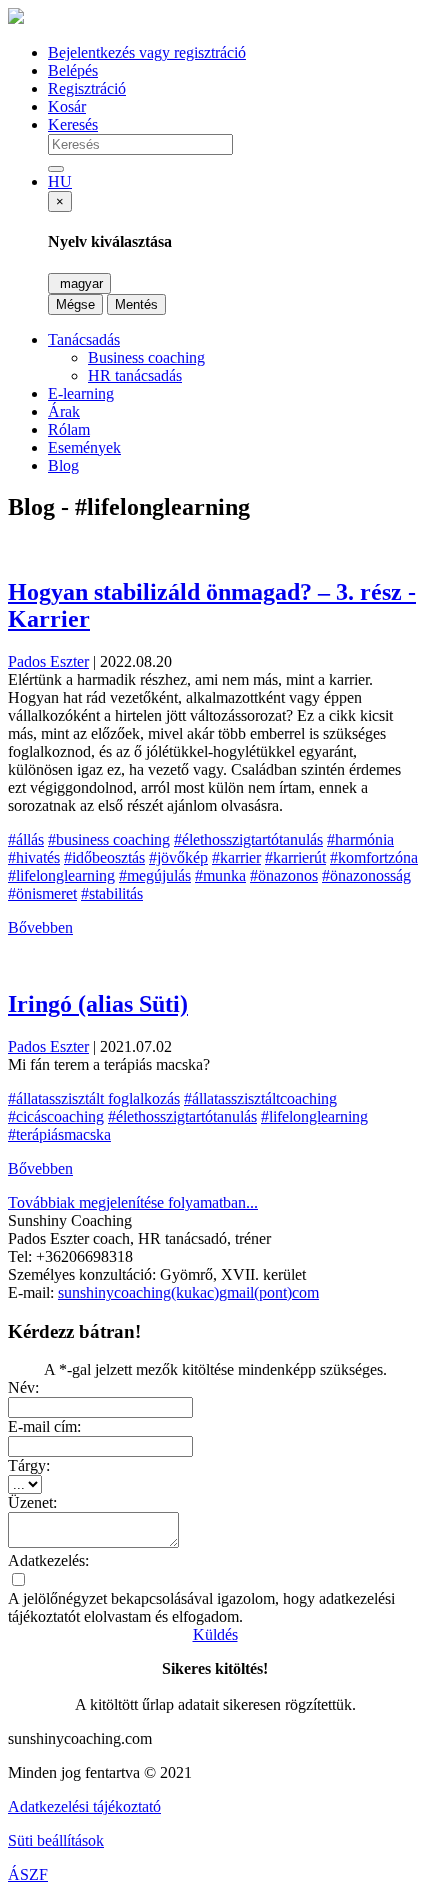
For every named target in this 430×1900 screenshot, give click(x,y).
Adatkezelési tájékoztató (84, 1806)
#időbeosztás (104, 857)
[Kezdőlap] (16, 18)
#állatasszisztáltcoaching (260, 1098)
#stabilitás (112, 893)
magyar (79, 283)
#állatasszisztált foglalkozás (94, 1098)
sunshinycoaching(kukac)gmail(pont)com (188, 1292)
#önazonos (284, 875)
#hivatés (34, 857)
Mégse (75, 304)
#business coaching (109, 839)
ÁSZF (28, 1874)
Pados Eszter (48, 661)
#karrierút (295, 857)
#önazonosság (366, 875)
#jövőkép (178, 857)
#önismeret (42, 893)
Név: (23, 1387)
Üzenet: (32, 1502)
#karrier (236, 857)
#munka (220, 875)
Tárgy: (29, 1465)
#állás (26, 839)
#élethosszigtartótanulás (248, 839)
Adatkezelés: (48, 1560)
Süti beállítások (56, 1840)
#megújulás (155, 875)
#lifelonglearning (61, 875)
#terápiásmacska (59, 1134)
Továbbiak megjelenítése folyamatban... (133, 1202)
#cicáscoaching (56, 1116)
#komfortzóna (374, 857)
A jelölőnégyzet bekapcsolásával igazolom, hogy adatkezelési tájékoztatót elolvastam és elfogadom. (201, 1607)
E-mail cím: (44, 1426)
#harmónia (360, 839)
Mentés (136, 304)
